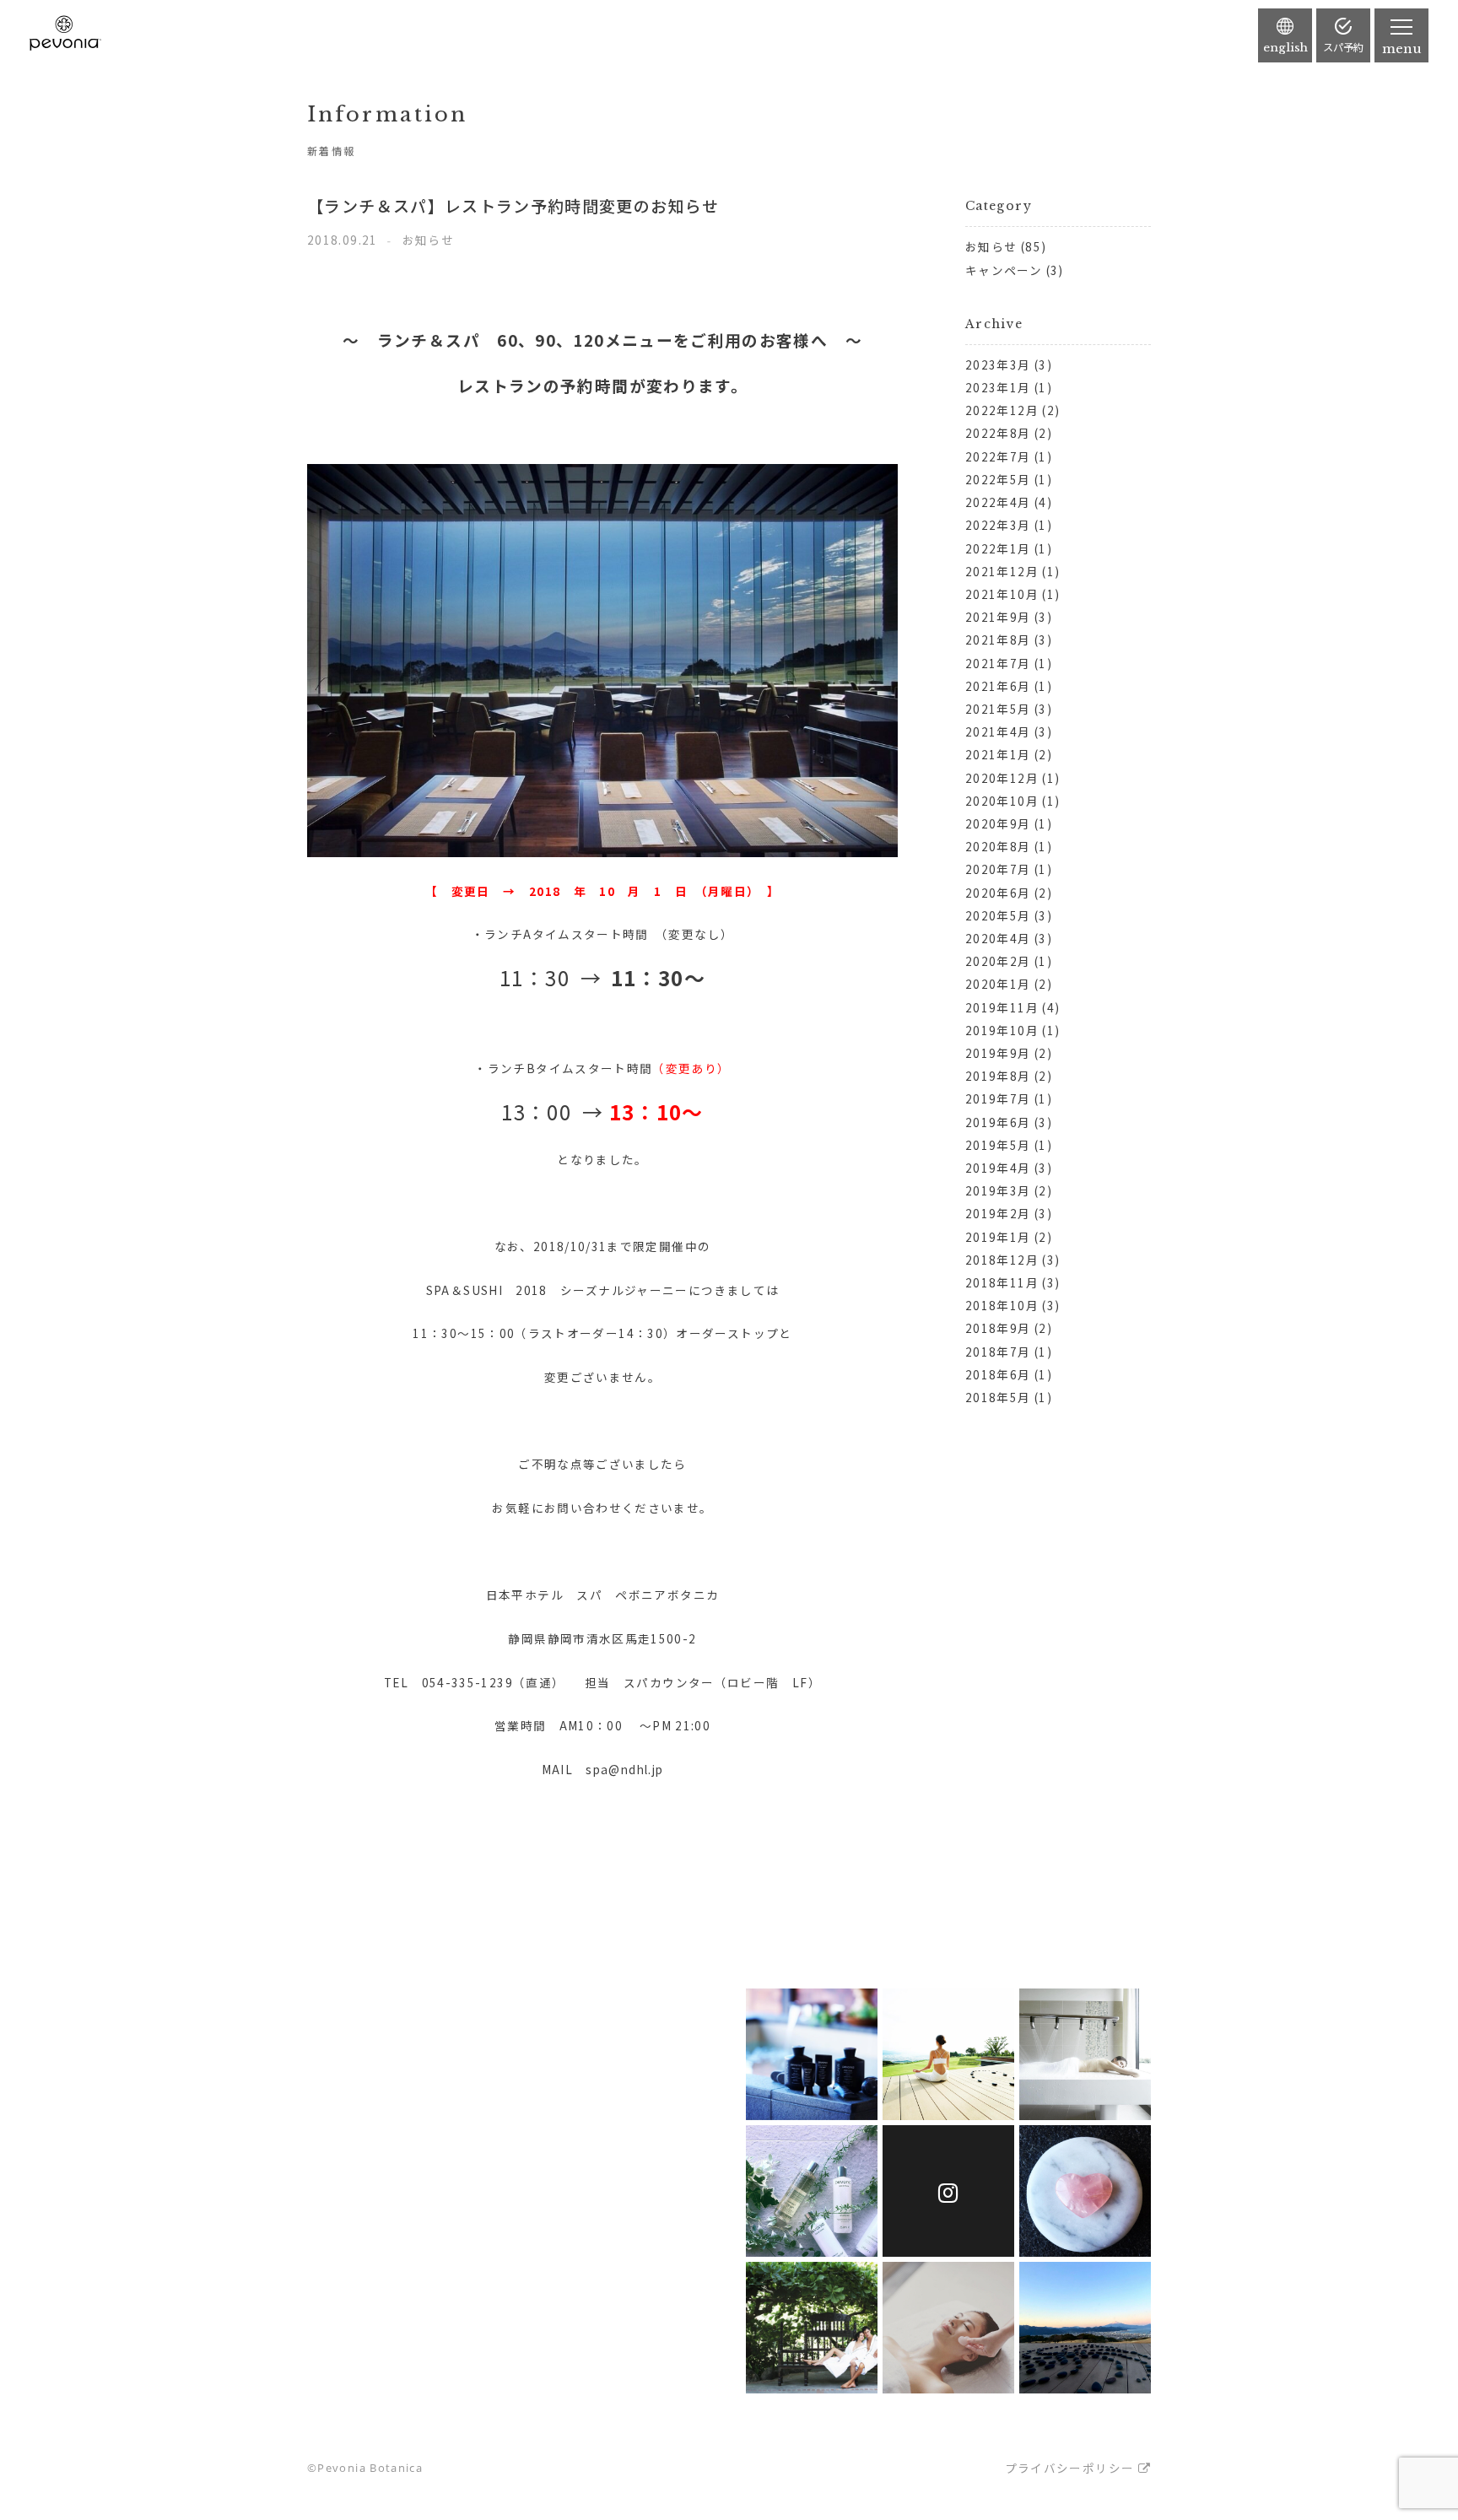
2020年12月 (1002, 778)
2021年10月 (1002, 594)
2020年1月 (998, 984)
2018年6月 (998, 1374)
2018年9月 (998, 1328)
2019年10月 (1002, 1030)
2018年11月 (1002, 1282)
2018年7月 (998, 1352)
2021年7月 (998, 663)
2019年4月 (998, 1168)
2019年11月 (1002, 1007)
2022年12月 (1002, 410)
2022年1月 (998, 548)
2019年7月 (998, 1098)
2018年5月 (998, 1397)
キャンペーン (1004, 270)
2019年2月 (998, 1213)
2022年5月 (998, 479)
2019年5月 (998, 1145)
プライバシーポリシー (1070, 2468)
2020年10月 (1002, 801)
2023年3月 (998, 364)
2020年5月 (998, 915)
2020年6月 (998, 893)
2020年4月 (998, 938)
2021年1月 (998, 754)
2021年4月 (998, 731)
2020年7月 (998, 869)
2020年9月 (998, 823)
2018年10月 (1002, 1305)
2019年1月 (998, 1237)
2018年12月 (1002, 1260)
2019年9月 (998, 1053)
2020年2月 (998, 961)
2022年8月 (998, 433)
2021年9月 (998, 617)
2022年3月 (998, 525)
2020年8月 (998, 846)
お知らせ (991, 246)
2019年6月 (998, 1122)
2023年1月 (998, 387)
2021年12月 (1002, 571)
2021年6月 (998, 686)
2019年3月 (998, 1190)
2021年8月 (998, 639)
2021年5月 (998, 709)
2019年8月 (998, 1076)
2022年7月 (998, 456)
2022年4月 (998, 502)
